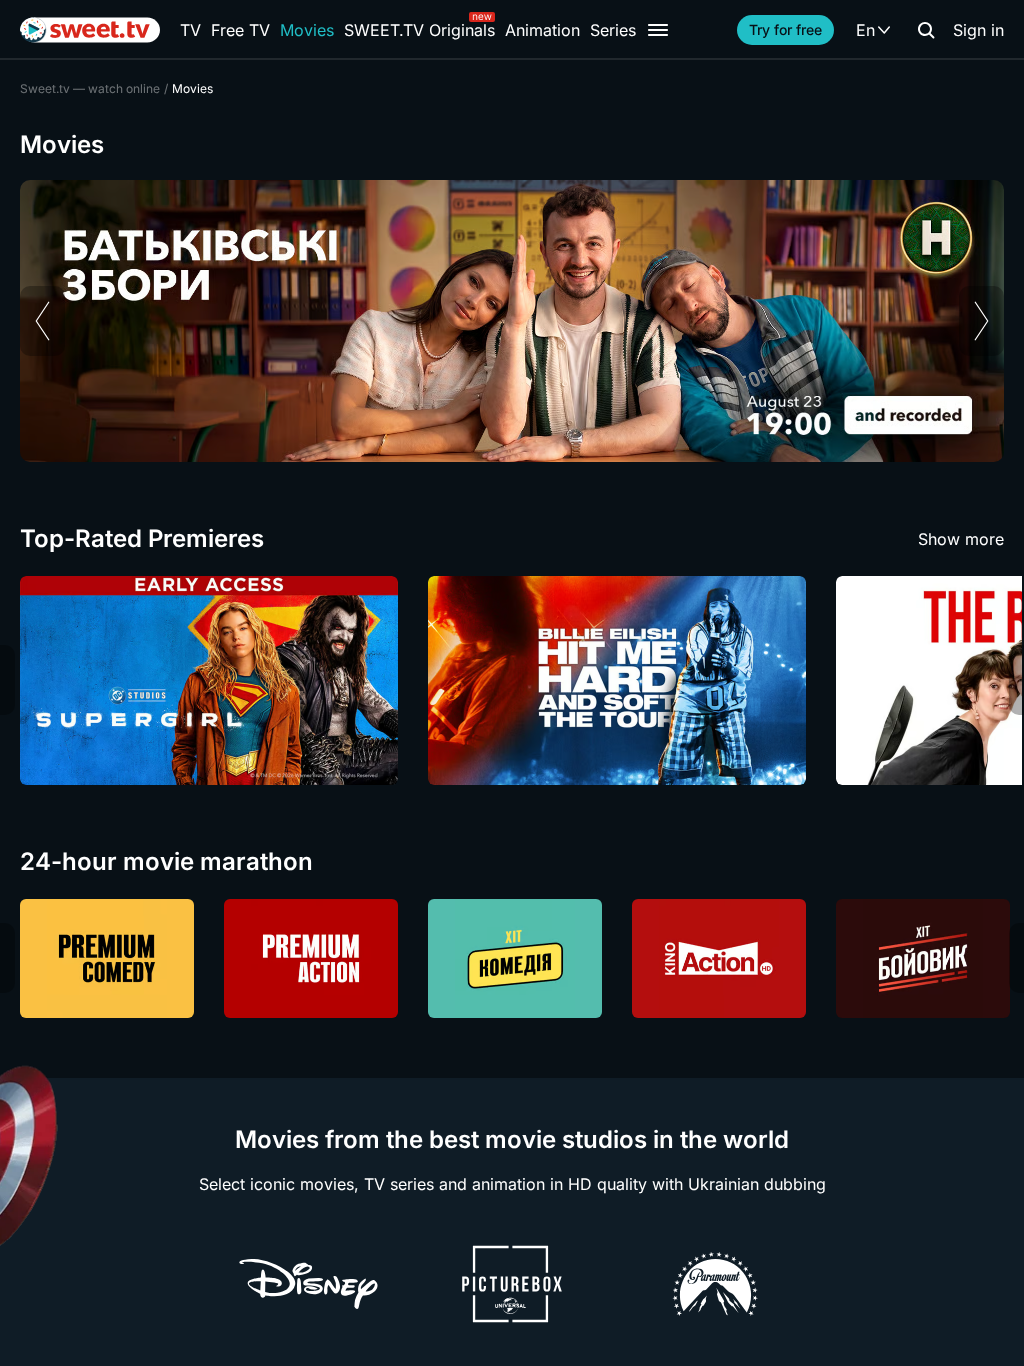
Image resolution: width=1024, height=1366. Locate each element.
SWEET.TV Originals (419, 30)
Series (613, 30)
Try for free (785, 29)
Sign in (978, 30)
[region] (512, 321)
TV (190, 30)
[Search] (926, 30)
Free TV (240, 30)
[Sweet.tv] (90, 30)
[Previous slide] (42, 321)
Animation (542, 30)
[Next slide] (981, 321)
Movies (307, 30)
